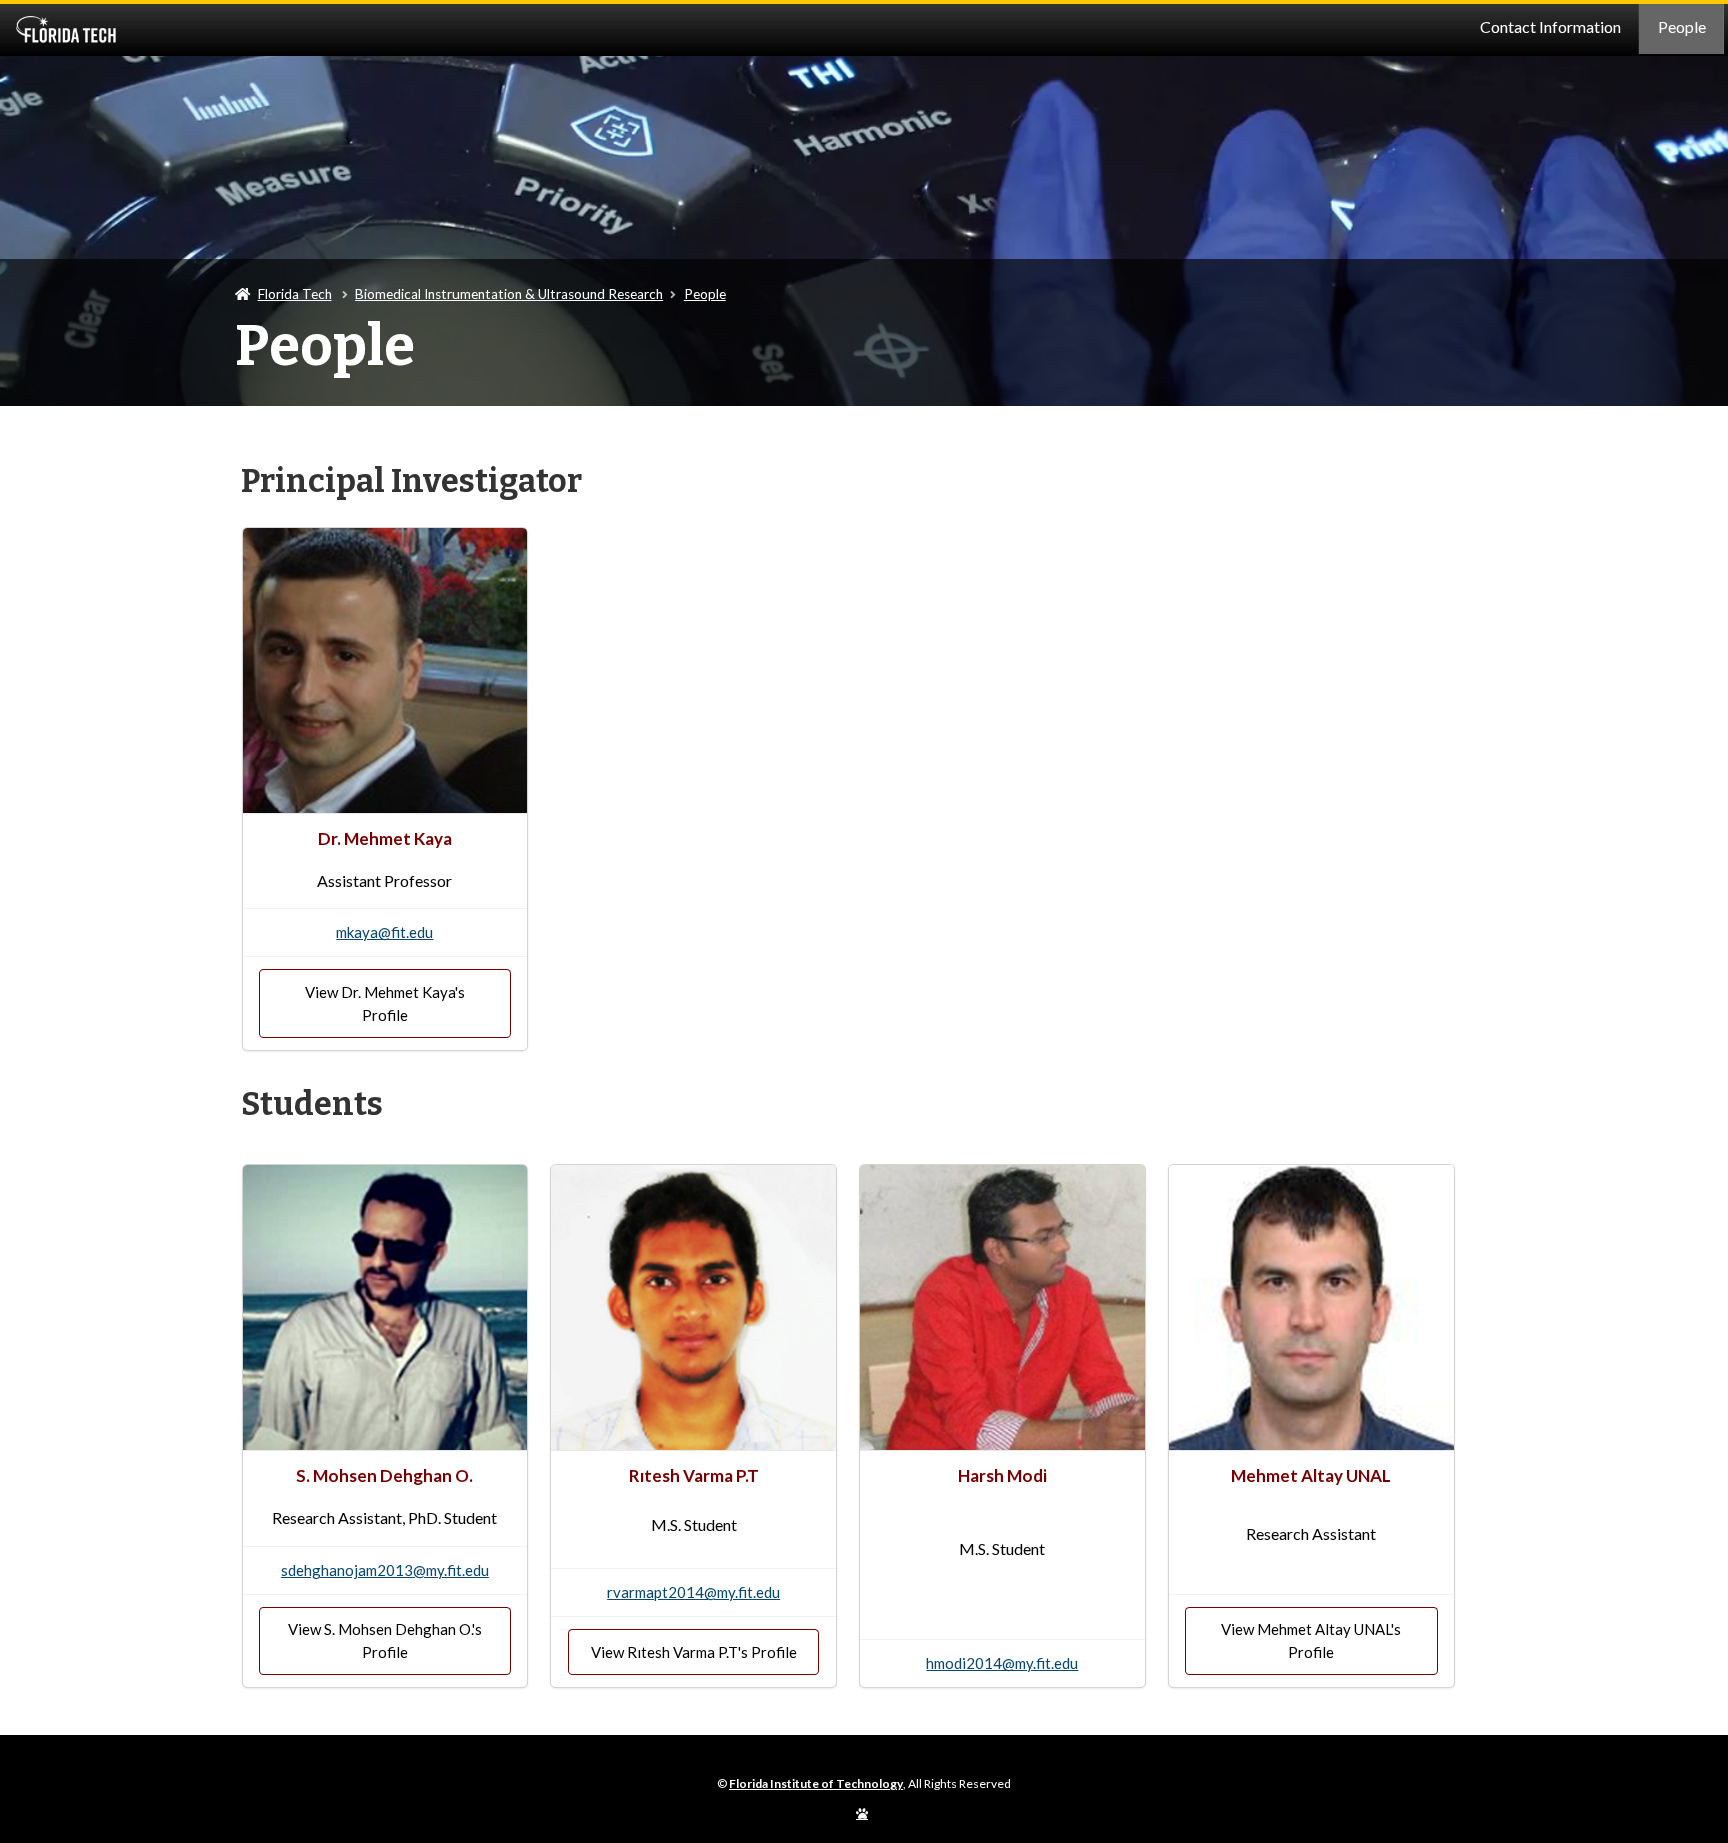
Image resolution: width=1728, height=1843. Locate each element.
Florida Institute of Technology (219, 30)
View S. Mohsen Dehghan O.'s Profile (385, 1640)
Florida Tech (295, 294)
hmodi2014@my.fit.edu (1002, 1663)
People (1682, 26)
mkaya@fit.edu (384, 932)
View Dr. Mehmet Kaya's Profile (385, 1003)
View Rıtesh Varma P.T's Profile (694, 1652)
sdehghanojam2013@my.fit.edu (385, 1570)
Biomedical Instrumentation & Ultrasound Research (509, 294)
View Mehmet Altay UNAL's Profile (1311, 1640)
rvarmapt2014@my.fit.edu (693, 1592)
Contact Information (1550, 26)
